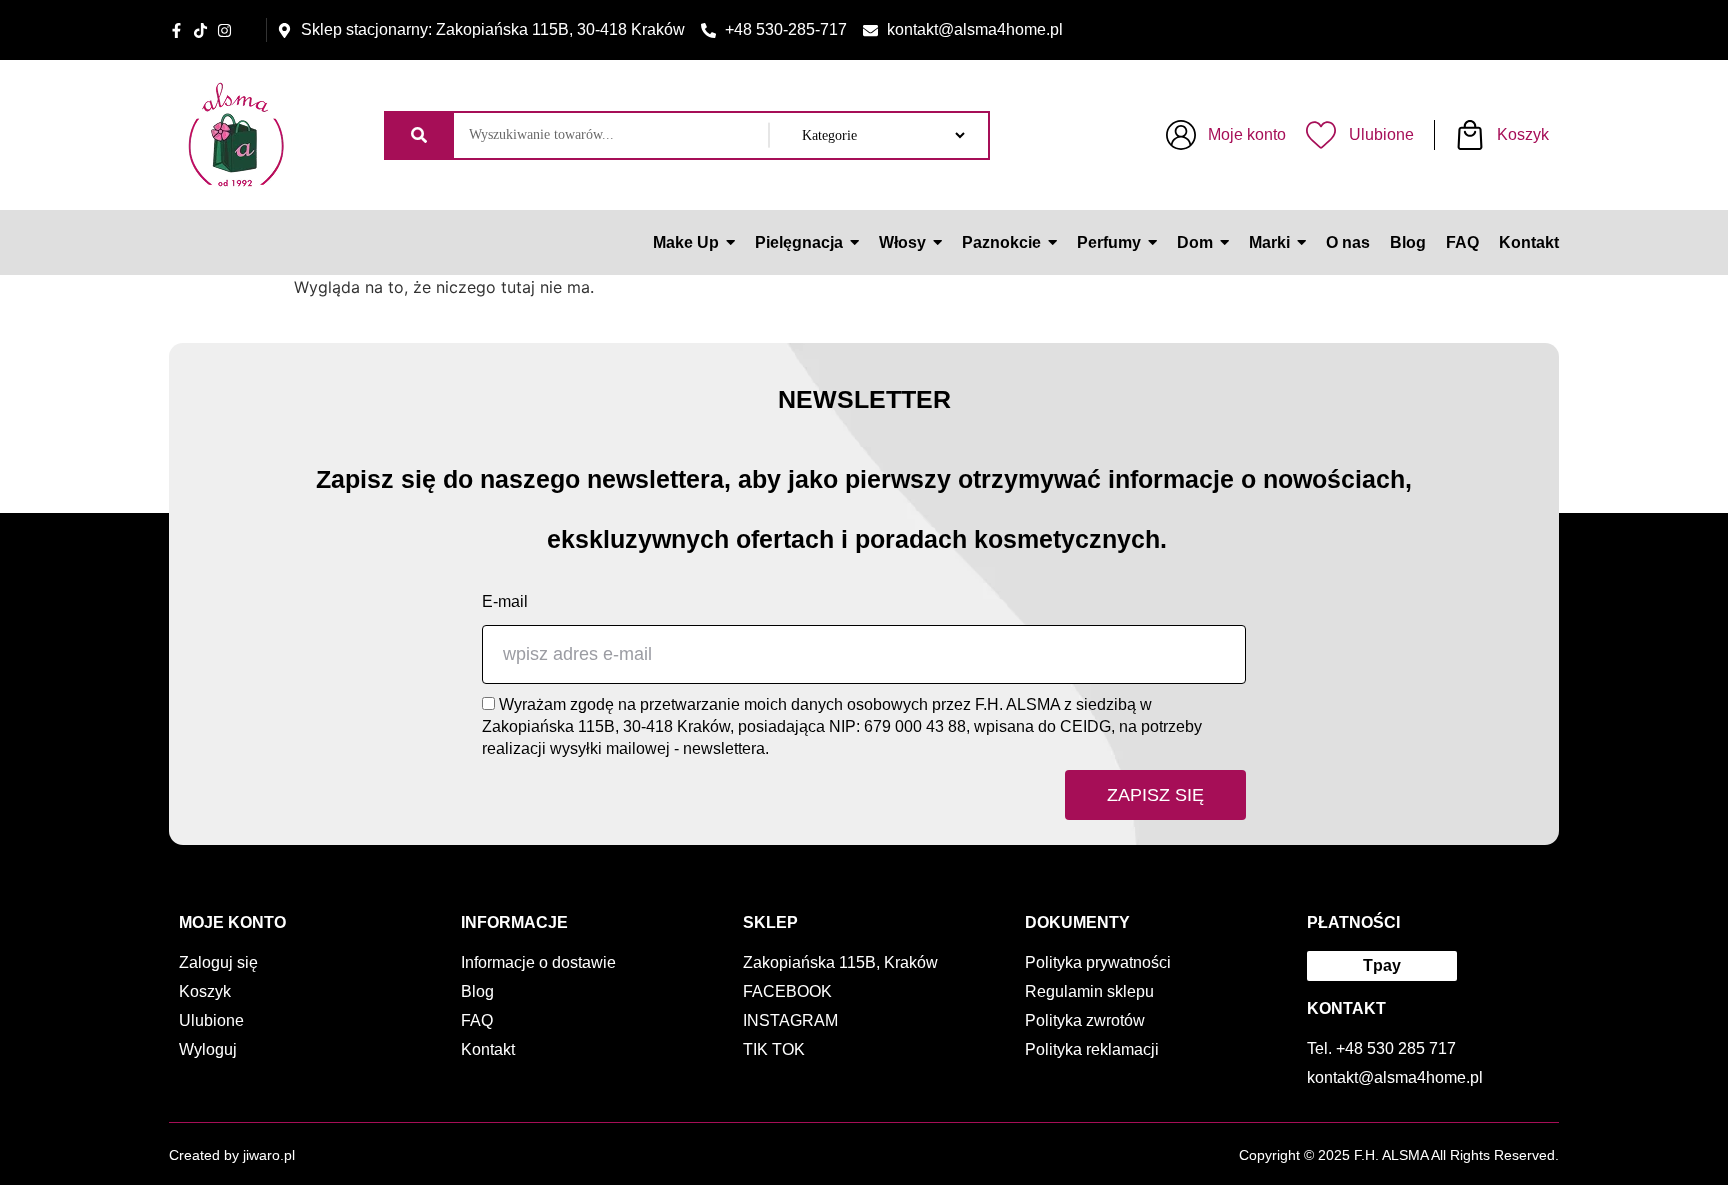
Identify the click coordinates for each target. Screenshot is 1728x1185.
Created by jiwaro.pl (232, 1155)
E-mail (505, 601)
